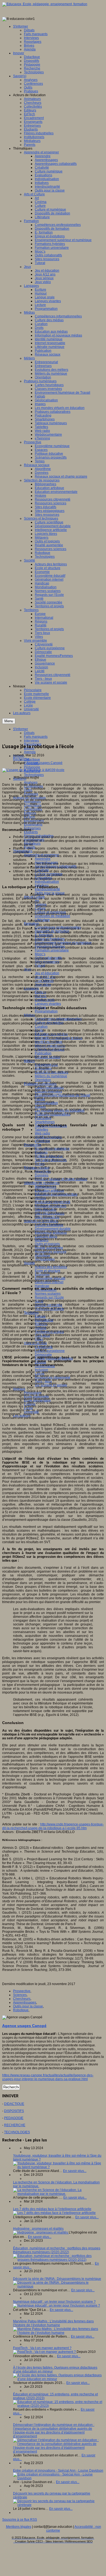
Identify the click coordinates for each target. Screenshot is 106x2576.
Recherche (21, 759)
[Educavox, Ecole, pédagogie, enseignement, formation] (45, 4)
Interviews (31, 741)
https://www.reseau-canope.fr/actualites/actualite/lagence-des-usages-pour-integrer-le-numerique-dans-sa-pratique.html (48, 2077)
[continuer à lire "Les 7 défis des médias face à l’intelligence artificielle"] (54, 2213)
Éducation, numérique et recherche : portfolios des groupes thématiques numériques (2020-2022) (57, 2250)
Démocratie (43, 1355)
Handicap (42, 1286)
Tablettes (41, 1130)
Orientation (43, 1080)
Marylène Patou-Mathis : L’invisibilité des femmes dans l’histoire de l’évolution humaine (53, 2323)
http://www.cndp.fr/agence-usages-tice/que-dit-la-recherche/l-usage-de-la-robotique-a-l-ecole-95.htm (53, 1826)
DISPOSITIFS (14, 2111)
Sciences (20, 1995)
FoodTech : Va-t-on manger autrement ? (42, 2348)
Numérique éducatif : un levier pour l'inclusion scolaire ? (54, 2302)
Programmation (46, 1011)
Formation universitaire (52, 950)
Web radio (42, 1133)
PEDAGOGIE (14, 2118)
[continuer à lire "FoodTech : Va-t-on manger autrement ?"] (45, 2352)
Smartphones (45, 1122)
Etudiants (31, 832)
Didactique (32, 760)
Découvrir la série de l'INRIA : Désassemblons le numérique (57, 2279)
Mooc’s (40, 954)
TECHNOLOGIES (17, 2132)
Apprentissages (25, 2002)
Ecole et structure (48, 1271)
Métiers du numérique (51, 1076)
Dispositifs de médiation (52, 916)
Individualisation (47, 882)
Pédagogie (32, 767)
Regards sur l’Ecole (49, 1297)
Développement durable (53, 1229)
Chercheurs (22, 1999)
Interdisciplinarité (47, 889)
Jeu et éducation (47, 973)
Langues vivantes (48, 1004)
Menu (9, 721)
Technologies (34, 775)
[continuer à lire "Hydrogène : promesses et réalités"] (41, 2232)
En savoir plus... (75, 2171)
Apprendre (43, 859)
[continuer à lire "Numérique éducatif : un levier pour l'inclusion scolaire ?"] (57, 2305)
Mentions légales (19, 2527)
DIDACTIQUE (14, 2104)
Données (42, 1175)
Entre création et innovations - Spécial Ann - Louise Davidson (58, 2471)
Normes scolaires (48, 1294)
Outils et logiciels (47, 1244)
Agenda (30, 752)
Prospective (22, 1991)
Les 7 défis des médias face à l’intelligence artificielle (52, 2209)
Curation (41, 1027)
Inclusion (41, 1370)
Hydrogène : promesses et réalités (38, 2229)
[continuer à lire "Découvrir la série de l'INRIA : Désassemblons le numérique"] (58, 2286)
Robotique (21, 2010)
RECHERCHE (15, 2125)
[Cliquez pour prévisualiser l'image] (33, 770)
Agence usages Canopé (45, 763)
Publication (43, 1053)
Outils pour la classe (28, 2006)
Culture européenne (50, 1351)
